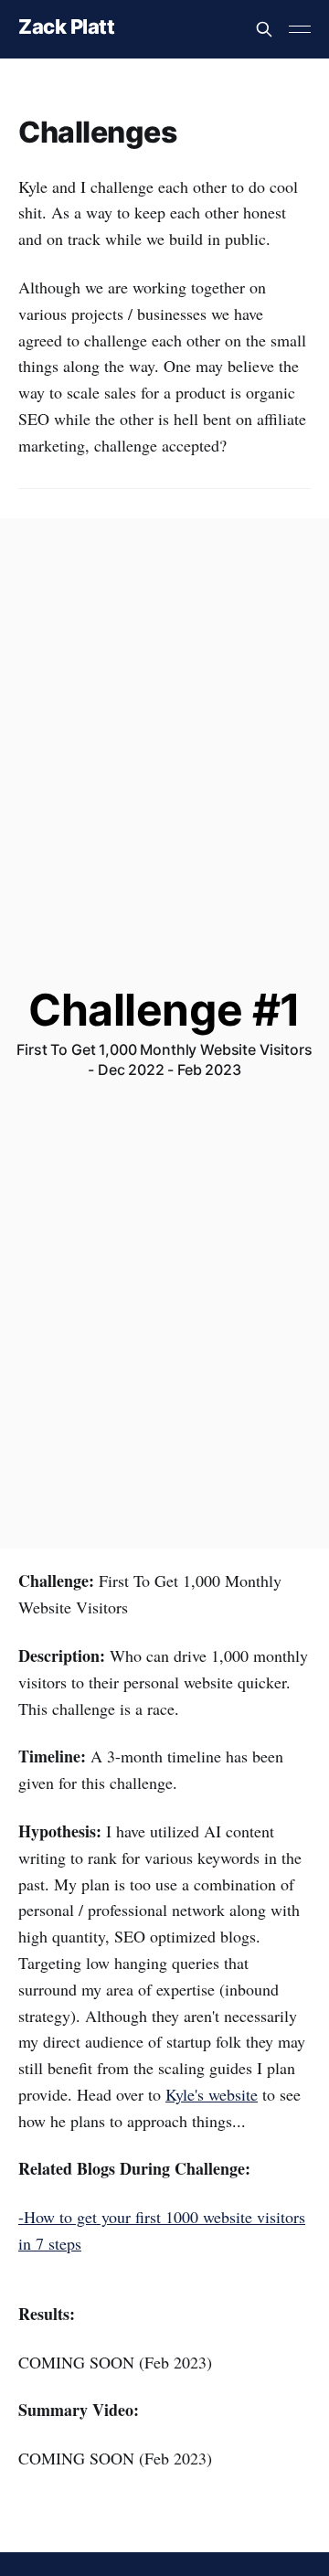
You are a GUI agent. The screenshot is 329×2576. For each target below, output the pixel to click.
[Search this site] (264, 29)
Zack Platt (67, 27)
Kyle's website (212, 2094)
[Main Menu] (300, 29)
